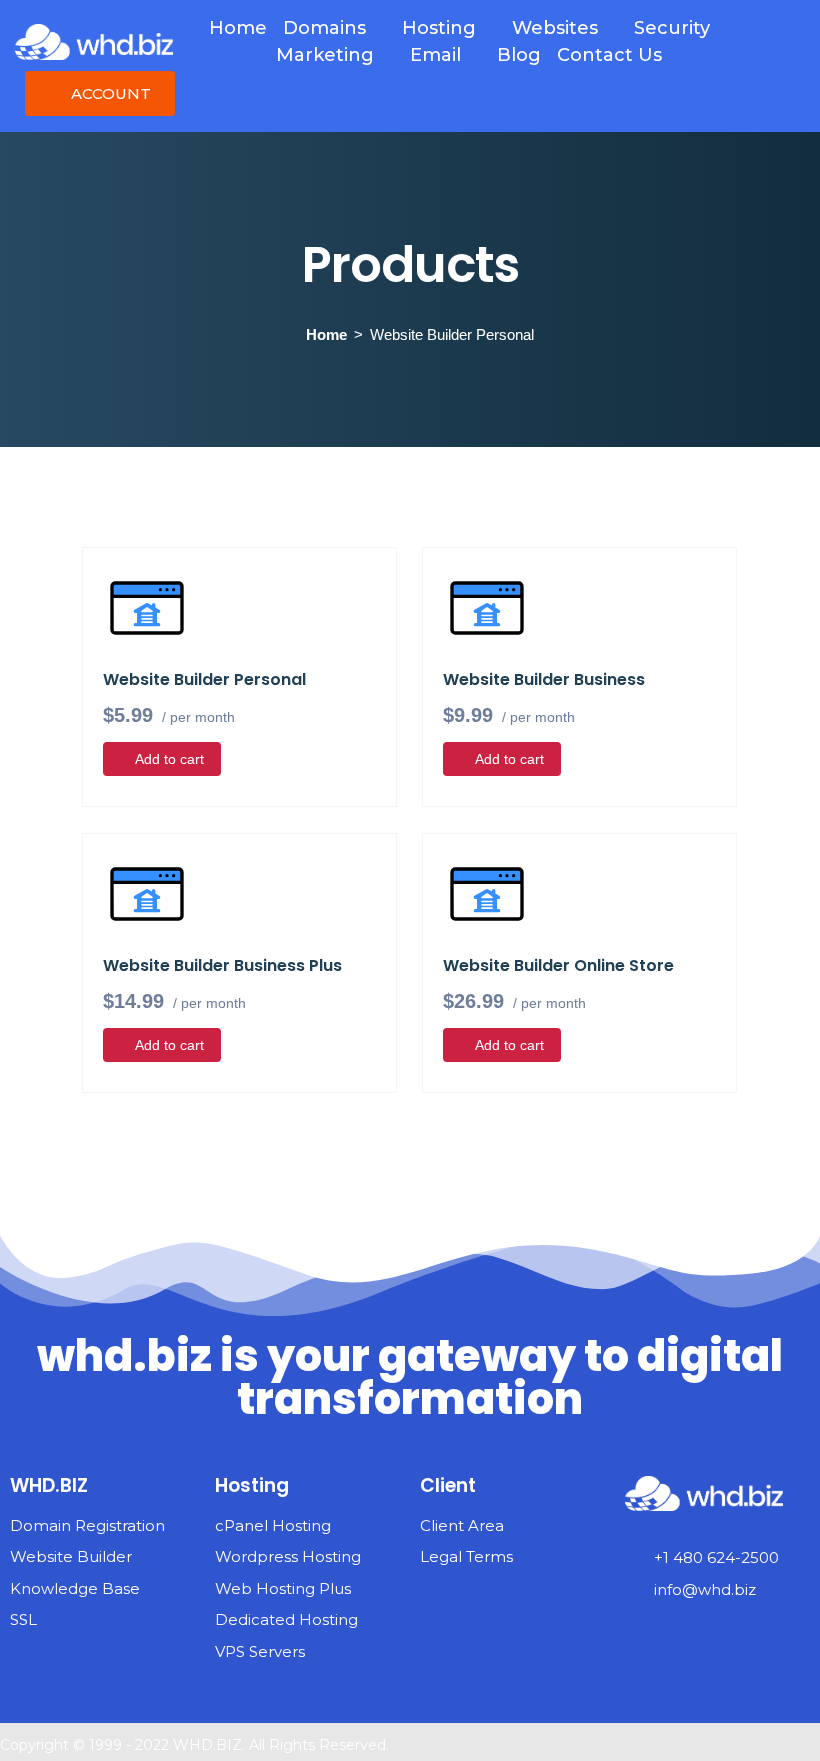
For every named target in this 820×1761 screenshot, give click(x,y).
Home (326, 334)
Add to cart (169, 759)
